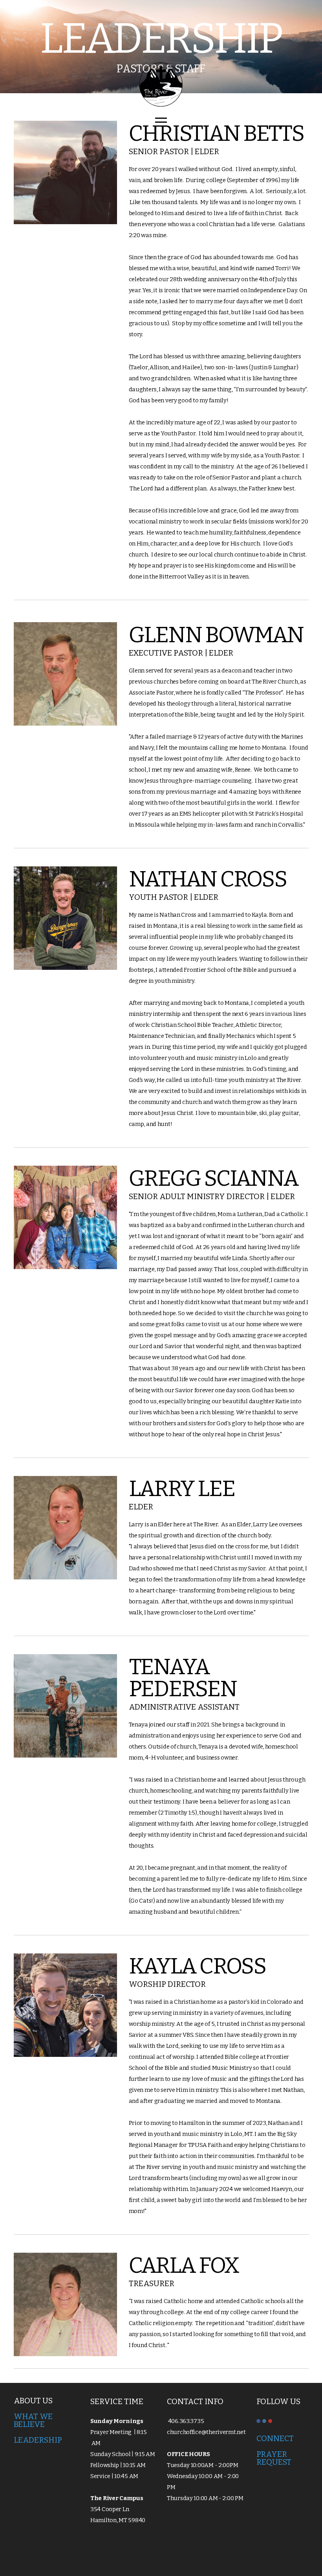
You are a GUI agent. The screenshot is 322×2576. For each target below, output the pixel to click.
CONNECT (276, 2438)
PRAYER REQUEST (274, 2458)
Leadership (38, 2440)
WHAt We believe (33, 2420)
